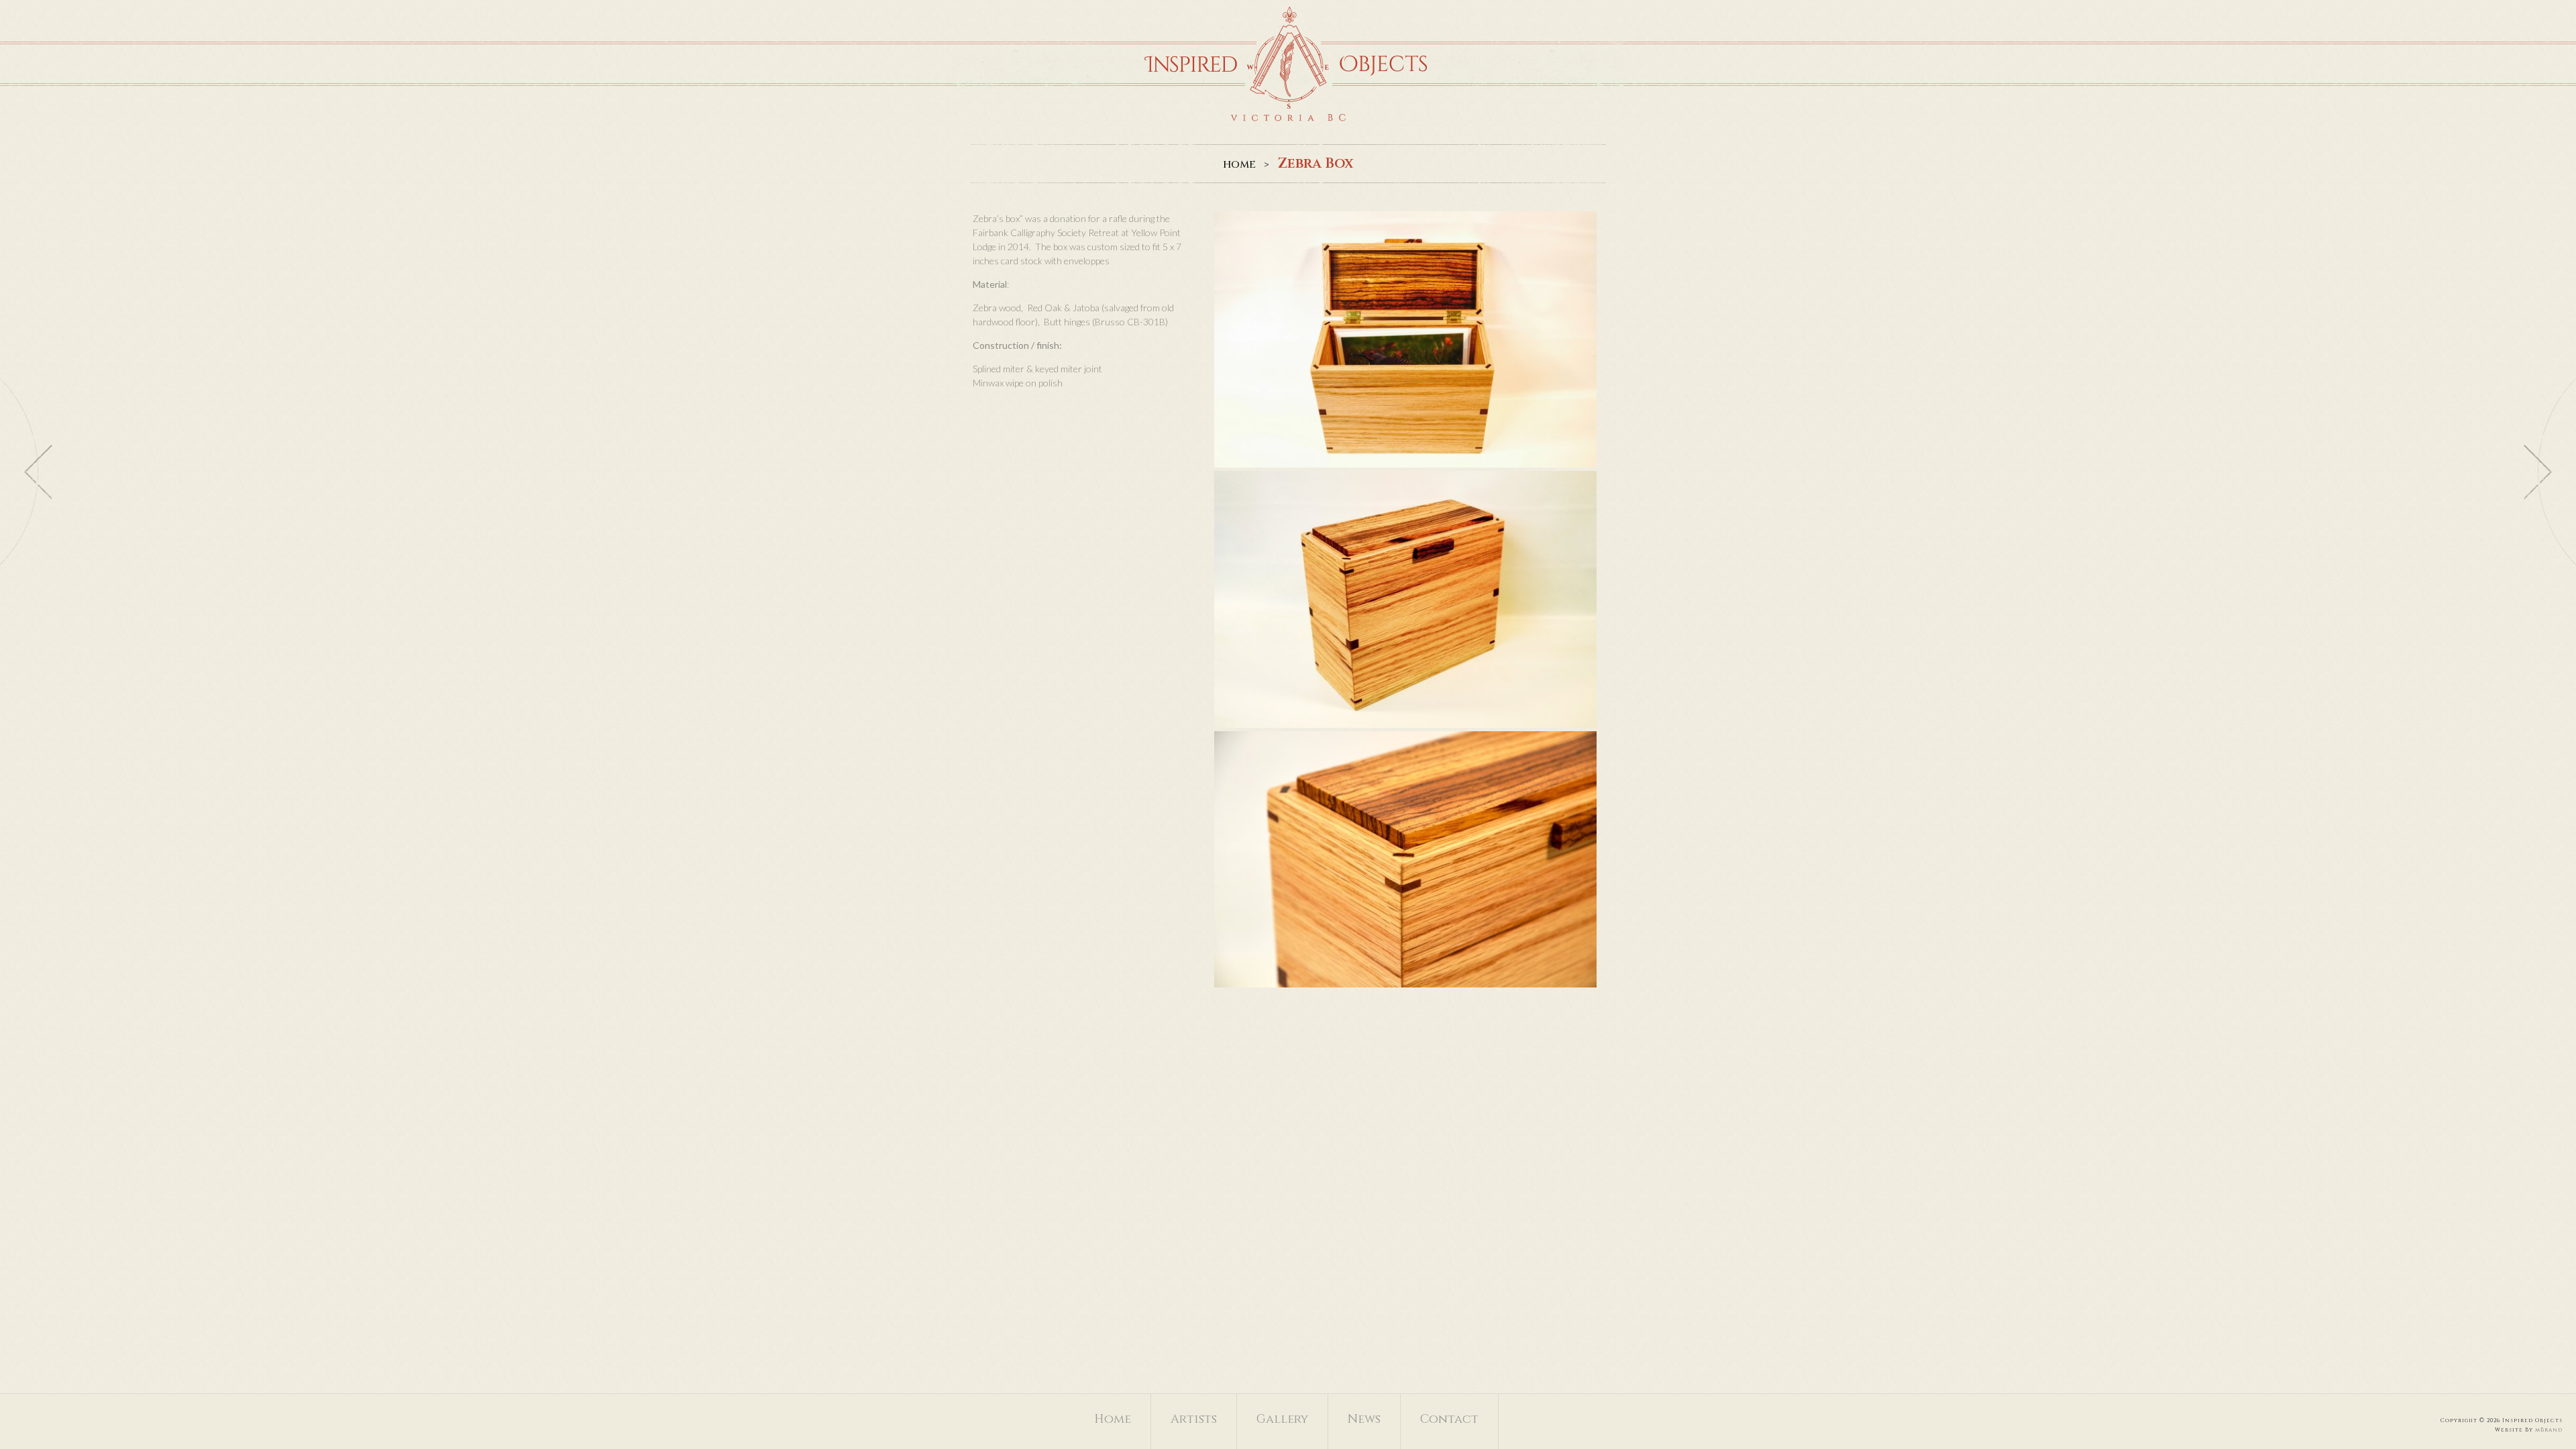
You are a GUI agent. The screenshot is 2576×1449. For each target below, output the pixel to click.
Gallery (1282, 1419)
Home (1113, 1419)
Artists (1194, 1419)
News (1364, 1419)
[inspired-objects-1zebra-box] (1405, 339)
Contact (1449, 1419)
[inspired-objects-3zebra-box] (1405, 859)
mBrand (2549, 1430)
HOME (1239, 165)
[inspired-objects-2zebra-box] (1405, 599)
